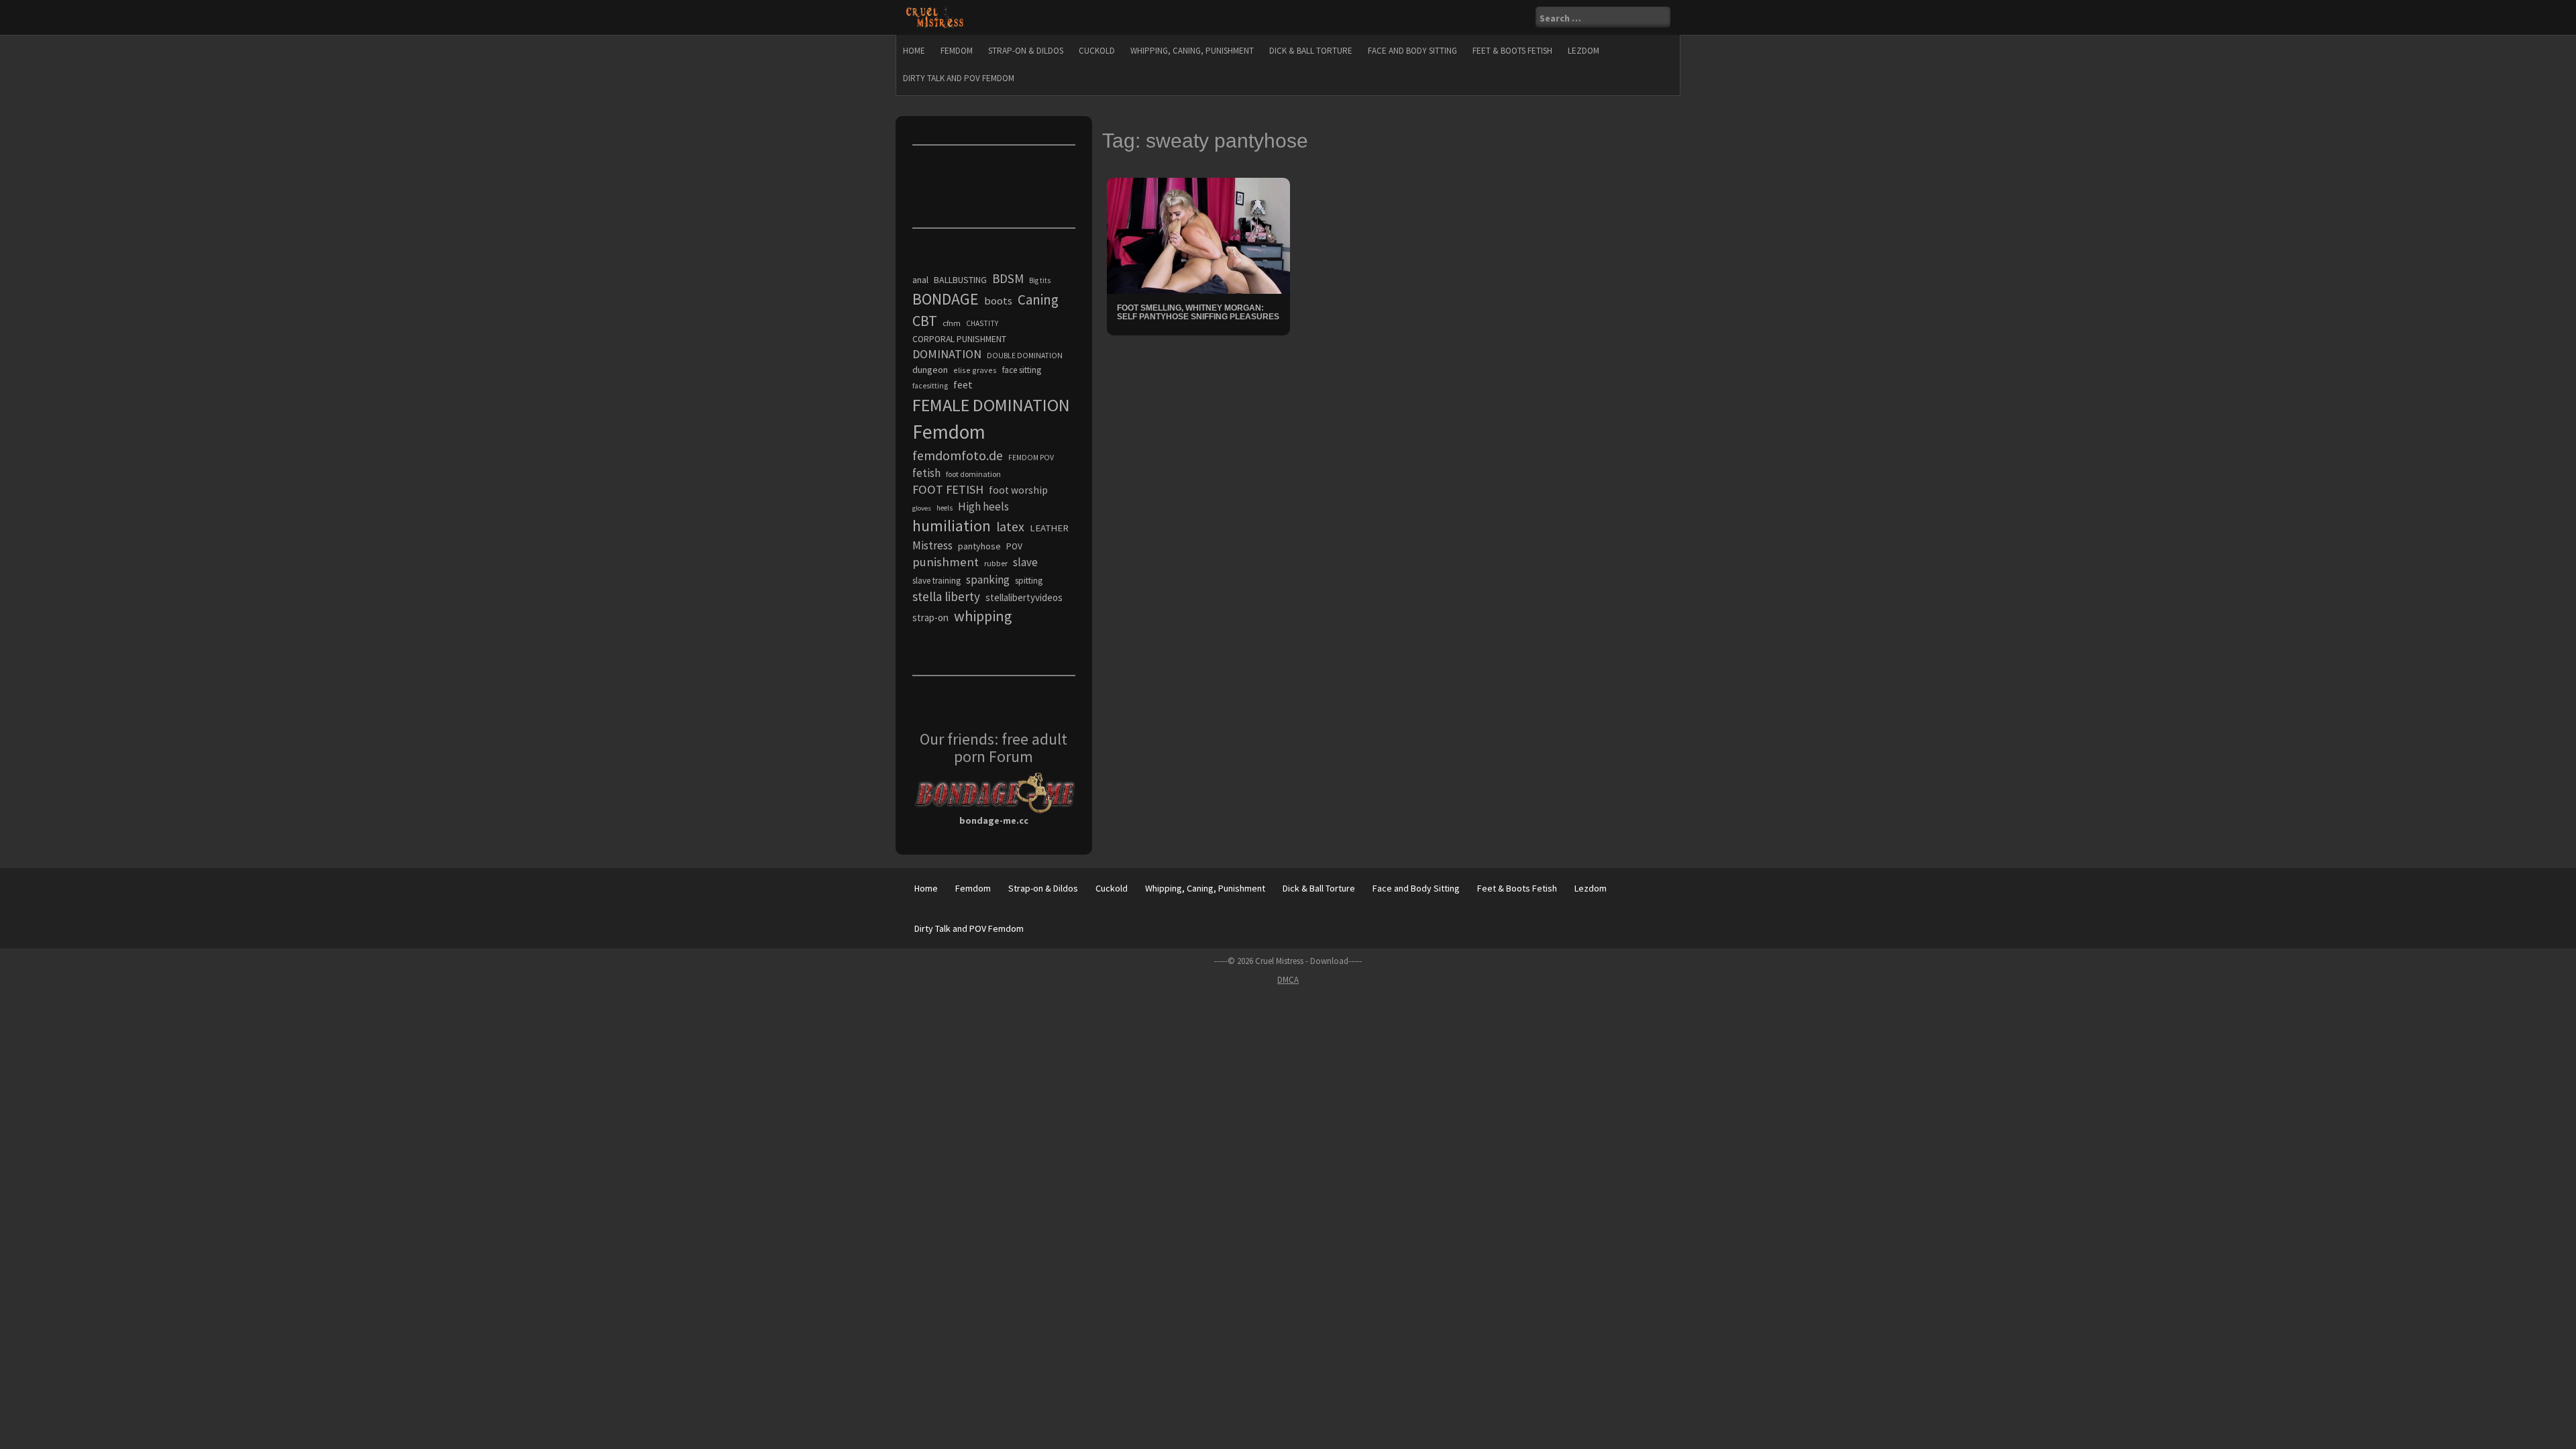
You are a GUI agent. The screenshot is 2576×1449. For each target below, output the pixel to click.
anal (920, 280)
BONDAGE (946, 299)
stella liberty (946, 596)
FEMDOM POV (1031, 458)
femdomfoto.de (958, 455)
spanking (988, 580)
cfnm (952, 323)
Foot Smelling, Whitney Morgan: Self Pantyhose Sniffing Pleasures (1198, 312)
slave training (936, 581)
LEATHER (1049, 528)
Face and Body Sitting (1412, 51)
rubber (996, 563)
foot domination (973, 474)
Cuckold (1097, 51)
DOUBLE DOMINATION (1025, 356)
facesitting (930, 386)
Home (914, 51)
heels (945, 508)
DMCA (1288, 980)
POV (1014, 546)
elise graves (975, 370)
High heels (983, 506)
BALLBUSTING (960, 280)
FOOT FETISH (948, 489)
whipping (983, 616)
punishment (946, 562)
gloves (922, 508)
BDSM (1008, 278)
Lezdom (1584, 51)
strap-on (930, 618)
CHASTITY (982, 323)
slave (1025, 562)
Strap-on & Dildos (1026, 51)
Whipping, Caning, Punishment (1192, 51)
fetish (926, 473)
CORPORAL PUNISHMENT (959, 339)
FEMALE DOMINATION (991, 405)
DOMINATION (947, 354)
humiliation (952, 526)
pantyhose (979, 546)
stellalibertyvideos (1024, 597)
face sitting (1022, 370)
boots (998, 301)
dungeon (930, 370)
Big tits (1040, 280)
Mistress (932, 545)
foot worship (1018, 490)
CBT (925, 321)
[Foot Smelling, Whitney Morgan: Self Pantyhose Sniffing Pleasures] (1198, 235)
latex (1010, 527)
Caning (1038, 300)
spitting (1029, 581)
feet (963, 384)
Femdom (957, 51)
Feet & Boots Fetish (1512, 51)
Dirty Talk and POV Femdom (959, 78)
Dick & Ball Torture (1311, 51)
